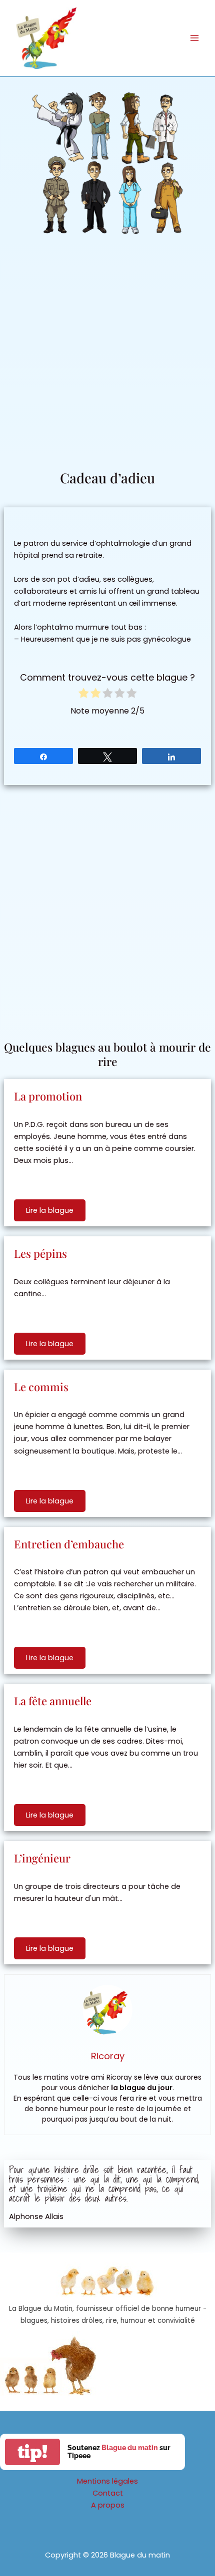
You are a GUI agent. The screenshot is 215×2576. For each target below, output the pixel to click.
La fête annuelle (53, 1701)
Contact (108, 2493)
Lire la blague (50, 1210)
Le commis (41, 1387)
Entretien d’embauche (69, 1544)
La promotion (48, 1096)
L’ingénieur (42, 1858)
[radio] (83, 695)
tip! (32, 2452)
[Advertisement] (107, 356)
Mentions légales (107, 2481)
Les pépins (40, 1253)
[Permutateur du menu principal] (194, 38)
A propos (108, 2505)
